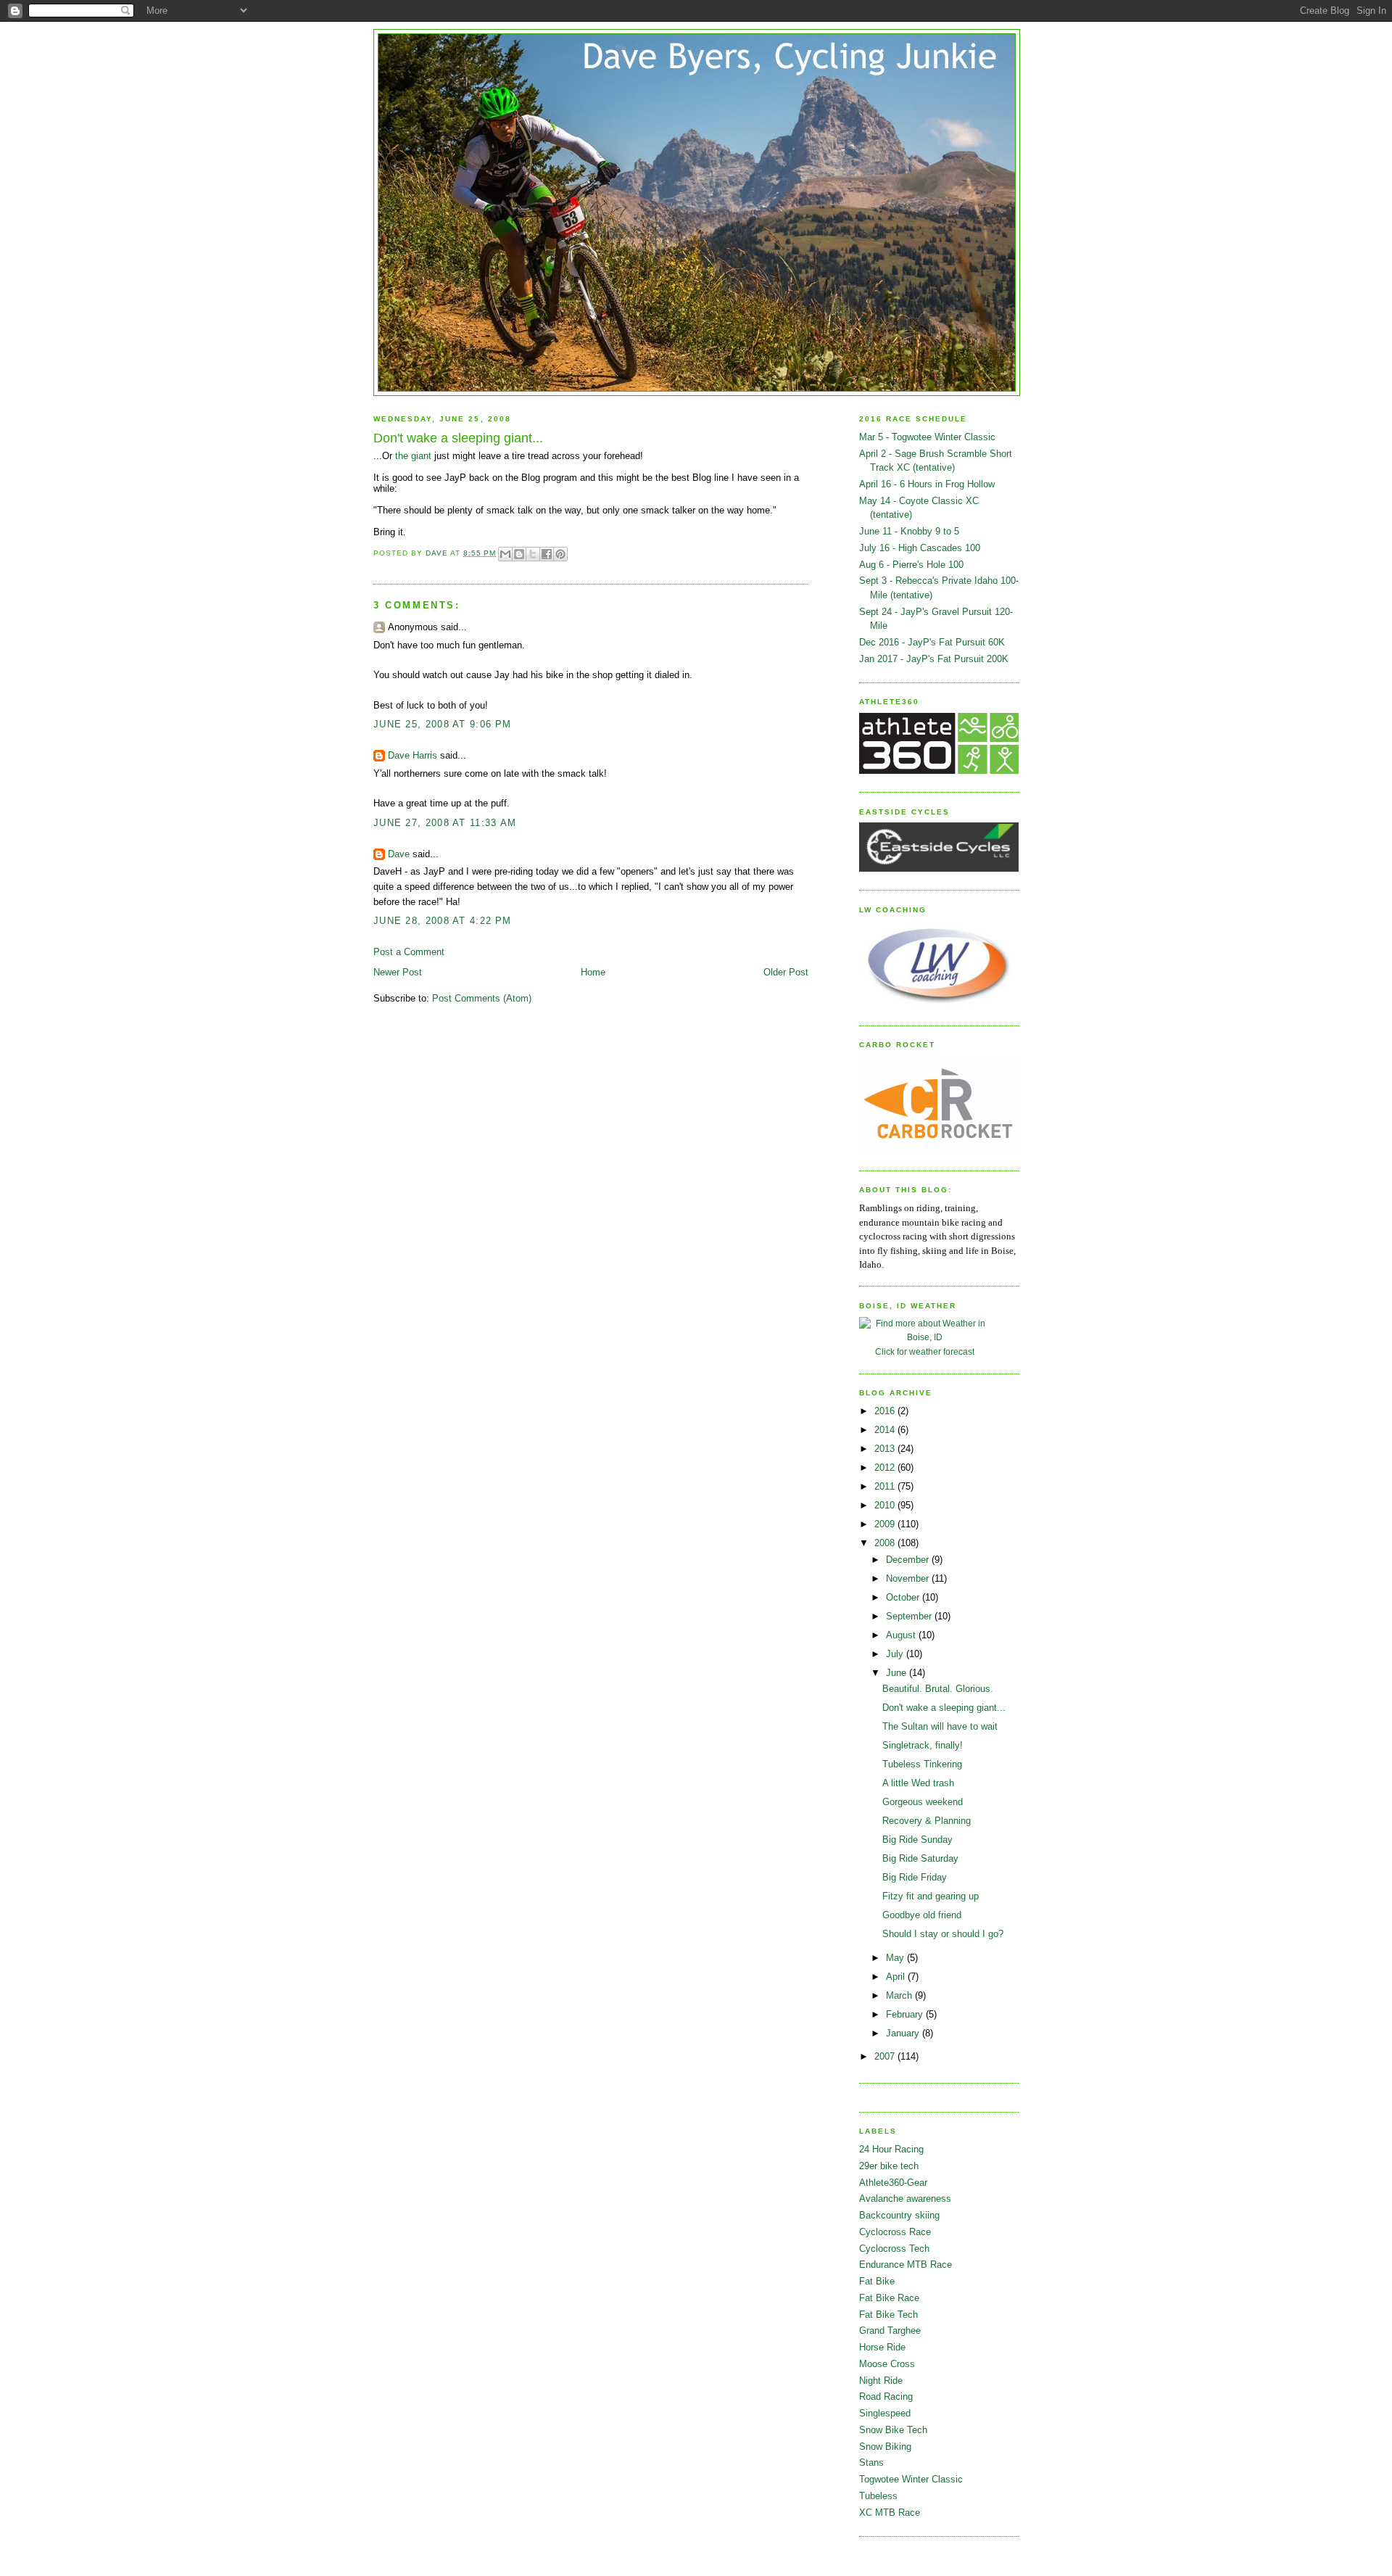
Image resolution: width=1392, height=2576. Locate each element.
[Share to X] (533, 554)
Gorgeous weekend (923, 1802)
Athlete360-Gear (893, 2183)
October (904, 1597)
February (906, 2014)
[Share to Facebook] (547, 554)
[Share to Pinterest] (560, 554)
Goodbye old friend (922, 1915)
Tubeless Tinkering (922, 1764)
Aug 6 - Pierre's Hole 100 (911, 565)
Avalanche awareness (905, 2199)
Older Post (786, 972)
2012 (886, 1467)
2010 (886, 1505)
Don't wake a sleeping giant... (944, 1708)
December (909, 1560)
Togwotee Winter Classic (911, 2479)
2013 (886, 1449)
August (902, 1635)
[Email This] (505, 554)
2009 (886, 1524)
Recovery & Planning (927, 1821)
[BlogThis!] (519, 554)
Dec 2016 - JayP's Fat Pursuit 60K (932, 642)
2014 (886, 1430)
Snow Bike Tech (893, 2430)
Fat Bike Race (889, 2298)
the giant (413, 456)
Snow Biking (885, 2447)
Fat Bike (877, 2281)
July (896, 1654)
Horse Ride (882, 2347)
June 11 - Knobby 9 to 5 (909, 531)
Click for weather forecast (925, 1352)
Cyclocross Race (895, 2232)
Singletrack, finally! (923, 1745)
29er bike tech (889, 2166)
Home (593, 972)
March (900, 1995)
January (904, 2033)
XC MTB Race (890, 2513)
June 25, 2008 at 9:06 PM (442, 724)
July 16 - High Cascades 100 (920, 548)
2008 (886, 1543)
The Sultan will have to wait (940, 1726)
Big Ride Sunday (917, 1840)
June (898, 1673)
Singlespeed (885, 2413)
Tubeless (878, 2496)
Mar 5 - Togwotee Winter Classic (927, 437)
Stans (871, 2463)
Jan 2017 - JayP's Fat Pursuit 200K (934, 659)
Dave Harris (413, 755)
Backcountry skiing (899, 2215)
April (897, 1977)
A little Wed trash (918, 1783)
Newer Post (398, 972)
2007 (886, 2056)
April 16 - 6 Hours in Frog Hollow (927, 484)
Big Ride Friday (915, 1877)
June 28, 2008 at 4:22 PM (442, 921)
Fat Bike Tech (888, 2315)
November (909, 1578)
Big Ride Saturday (920, 1858)
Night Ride (881, 2381)
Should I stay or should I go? (943, 1934)
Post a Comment (409, 952)
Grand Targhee (890, 2331)
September (910, 1616)
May (896, 1958)
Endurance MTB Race (906, 2265)
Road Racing (886, 2397)
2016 (886, 1411)
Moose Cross (887, 2364)
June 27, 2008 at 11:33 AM (445, 823)
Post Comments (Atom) (482, 998)
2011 (886, 1486)
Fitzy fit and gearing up (931, 1896)
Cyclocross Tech (894, 2249)
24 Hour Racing (891, 2149)
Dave (399, 854)
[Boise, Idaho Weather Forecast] (924, 1337)
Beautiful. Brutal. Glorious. (938, 1689)
